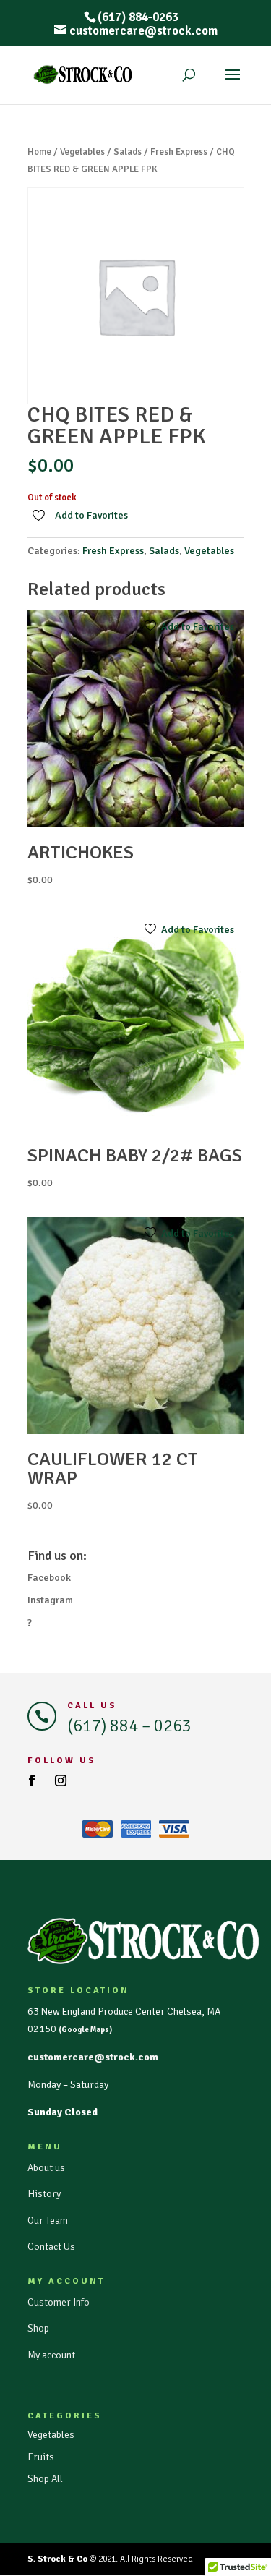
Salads (128, 152)
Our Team (48, 2221)
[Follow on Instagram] (61, 1780)
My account (51, 2355)
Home (39, 152)
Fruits (41, 2457)
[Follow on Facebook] (32, 1780)
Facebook (49, 1578)
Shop (38, 2328)
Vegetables (82, 152)
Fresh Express (179, 152)
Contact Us (51, 2247)
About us (46, 2168)
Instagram (50, 1600)
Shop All (45, 2479)
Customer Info (59, 2302)
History (44, 2194)
